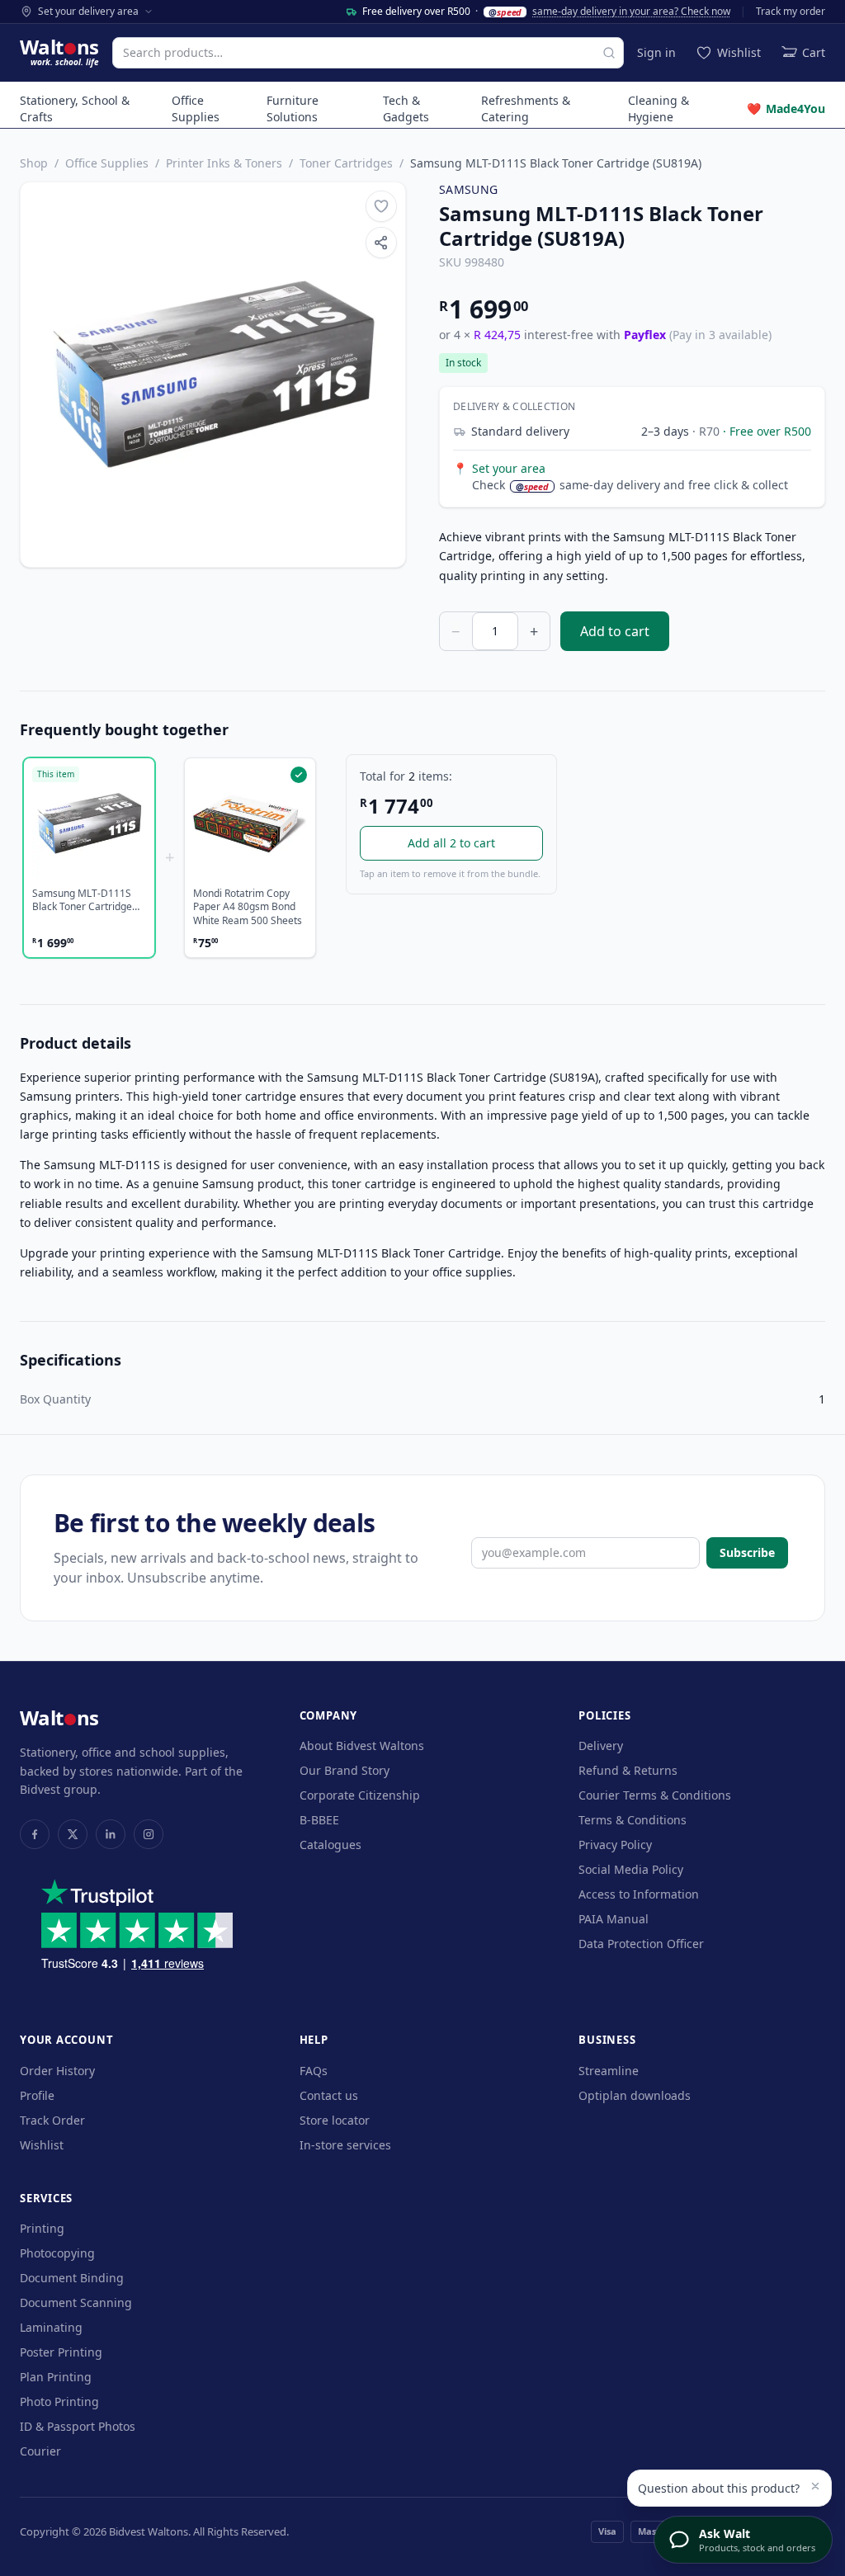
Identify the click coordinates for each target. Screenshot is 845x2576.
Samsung (468, 189)
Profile (37, 2095)
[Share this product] (381, 243)
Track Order (52, 2120)
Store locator (335, 2120)
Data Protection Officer (641, 1944)
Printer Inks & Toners (224, 163)
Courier (40, 2451)
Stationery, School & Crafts (75, 109)
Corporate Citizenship (360, 1795)
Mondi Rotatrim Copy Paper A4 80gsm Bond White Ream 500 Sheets (248, 907)
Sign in (656, 52)
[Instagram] (149, 1834)
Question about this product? (719, 2488)
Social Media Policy (631, 1869)
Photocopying (57, 2253)
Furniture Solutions (293, 109)
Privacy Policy (615, 1845)
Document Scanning (76, 2302)
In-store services (345, 2145)
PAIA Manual (614, 1919)
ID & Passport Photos (78, 2426)
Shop (34, 163)
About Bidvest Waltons (362, 1746)
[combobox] (368, 53)
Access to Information (639, 1894)
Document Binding (72, 2278)
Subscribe (747, 1552)
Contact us (329, 2095)
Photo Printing (59, 2401)
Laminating (51, 2327)
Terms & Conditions (633, 1820)
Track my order (791, 12)
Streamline (609, 2071)
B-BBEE (319, 1820)
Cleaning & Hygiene (659, 109)
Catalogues (330, 1845)
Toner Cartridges (346, 163)
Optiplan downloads (635, 2095)
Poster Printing (61, 2352)
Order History (57, 2071)
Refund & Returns (628, 1770)
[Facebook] (35, 1834)
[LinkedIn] (111, 1834)
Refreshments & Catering (526, 109)
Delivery (601, 1746)
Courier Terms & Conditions (655, 1795)
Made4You (786, 109)
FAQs (314, 2071)
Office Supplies (196, 109)
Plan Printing (56, 2377)
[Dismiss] (815, 2486)
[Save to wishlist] (381, 206)
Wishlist (42, 2145)
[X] (73, 1834)
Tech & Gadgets (406, 109)
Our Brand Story (345, 1770)
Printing (42, 2228)
